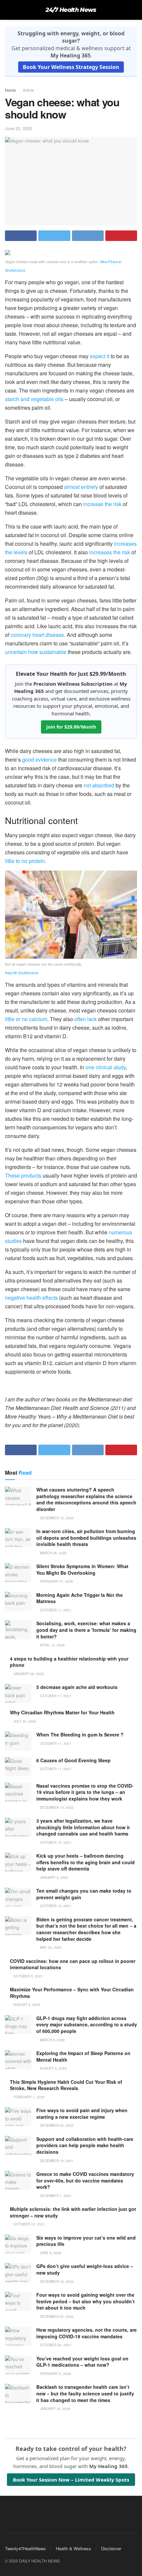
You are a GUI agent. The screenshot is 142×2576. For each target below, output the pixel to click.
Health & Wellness (73, 2548)
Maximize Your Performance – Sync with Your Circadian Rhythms (72, 1993)
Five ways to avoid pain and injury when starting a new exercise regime (82, 2113)
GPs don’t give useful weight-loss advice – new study (85, 2269)
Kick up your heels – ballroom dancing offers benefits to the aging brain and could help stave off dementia (86, 1862)
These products (23, 1175)
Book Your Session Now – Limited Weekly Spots (71, 2480)
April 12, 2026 (52, 1645)
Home (10, 90)
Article (28, 90)
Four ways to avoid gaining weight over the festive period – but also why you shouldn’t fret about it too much (86, 2301)
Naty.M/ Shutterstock (22, 973)
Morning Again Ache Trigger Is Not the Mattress (80, 1598)
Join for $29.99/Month (71, 727)
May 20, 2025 (50, 1947)
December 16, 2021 (56, 2161)
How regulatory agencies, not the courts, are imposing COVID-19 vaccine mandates (87, 2333)
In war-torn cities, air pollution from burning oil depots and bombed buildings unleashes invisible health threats (86, 1538)
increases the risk (110, 552)
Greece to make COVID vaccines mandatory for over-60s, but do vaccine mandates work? (85, 2180)
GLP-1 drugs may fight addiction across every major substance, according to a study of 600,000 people (87, 2025)
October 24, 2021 (55, 2345)
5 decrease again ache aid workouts (77, 1687)
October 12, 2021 (55, 1906)
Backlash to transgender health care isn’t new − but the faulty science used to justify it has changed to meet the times (85, 2393)
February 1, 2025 (29, 2097)
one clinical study (106, 1067)
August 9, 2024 (26, 2005)
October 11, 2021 (55, 1610)
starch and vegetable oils (34, 399)
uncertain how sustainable (36, 652)
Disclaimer (111, 2548)
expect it (100, 356)
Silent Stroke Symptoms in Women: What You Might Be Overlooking (82, 1569)
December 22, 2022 (56, 2317)
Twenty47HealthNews (25, 2548)
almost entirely (81, 487)
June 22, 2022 (18, 128)
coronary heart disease (37, 635)
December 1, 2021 (55, 2196)
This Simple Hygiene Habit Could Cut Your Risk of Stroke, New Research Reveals (66, 2085)
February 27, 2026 (56, 1581)
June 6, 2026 (50, 2253)
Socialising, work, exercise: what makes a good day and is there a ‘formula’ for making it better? (86, 1630)
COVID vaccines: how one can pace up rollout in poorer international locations (73, 1964)
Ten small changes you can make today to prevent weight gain (84, 1894)
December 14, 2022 (56, 1807)
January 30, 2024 (55, 2409)
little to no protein (25, 861)
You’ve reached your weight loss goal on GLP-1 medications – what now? (82, 2362)
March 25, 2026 (53, 1553)
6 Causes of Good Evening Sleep (73, 1760)
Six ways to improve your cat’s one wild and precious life (86, 2241)
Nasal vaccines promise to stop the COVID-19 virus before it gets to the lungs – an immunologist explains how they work (85, 1792)
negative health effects (31, 1298)
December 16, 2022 (56, 2282)
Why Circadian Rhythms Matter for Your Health (62, 1712)
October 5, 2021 (28, 1976)
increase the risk (102, 504)
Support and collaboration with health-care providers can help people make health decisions (85, 2145)
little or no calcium (26, 1019)
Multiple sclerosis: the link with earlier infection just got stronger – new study (73, 2212)
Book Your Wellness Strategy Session (71, 67)
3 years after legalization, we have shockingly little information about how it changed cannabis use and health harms (83, 1827)
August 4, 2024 (53, 2068)
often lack (86, 1019)
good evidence (39, 759)
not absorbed (99, 785)
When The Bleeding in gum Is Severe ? (80, 1735)
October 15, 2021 (55, 1842)
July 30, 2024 (24, 1721)
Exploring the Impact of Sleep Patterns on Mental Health (83, 2056)
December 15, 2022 (56, 1518)
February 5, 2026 (55, 2374)
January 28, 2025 (28, 1674)
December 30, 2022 (56, 2125)
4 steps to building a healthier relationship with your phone (69, 1662)
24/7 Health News (71, 10)
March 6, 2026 (52, 2040)
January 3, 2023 (54, 1877)
